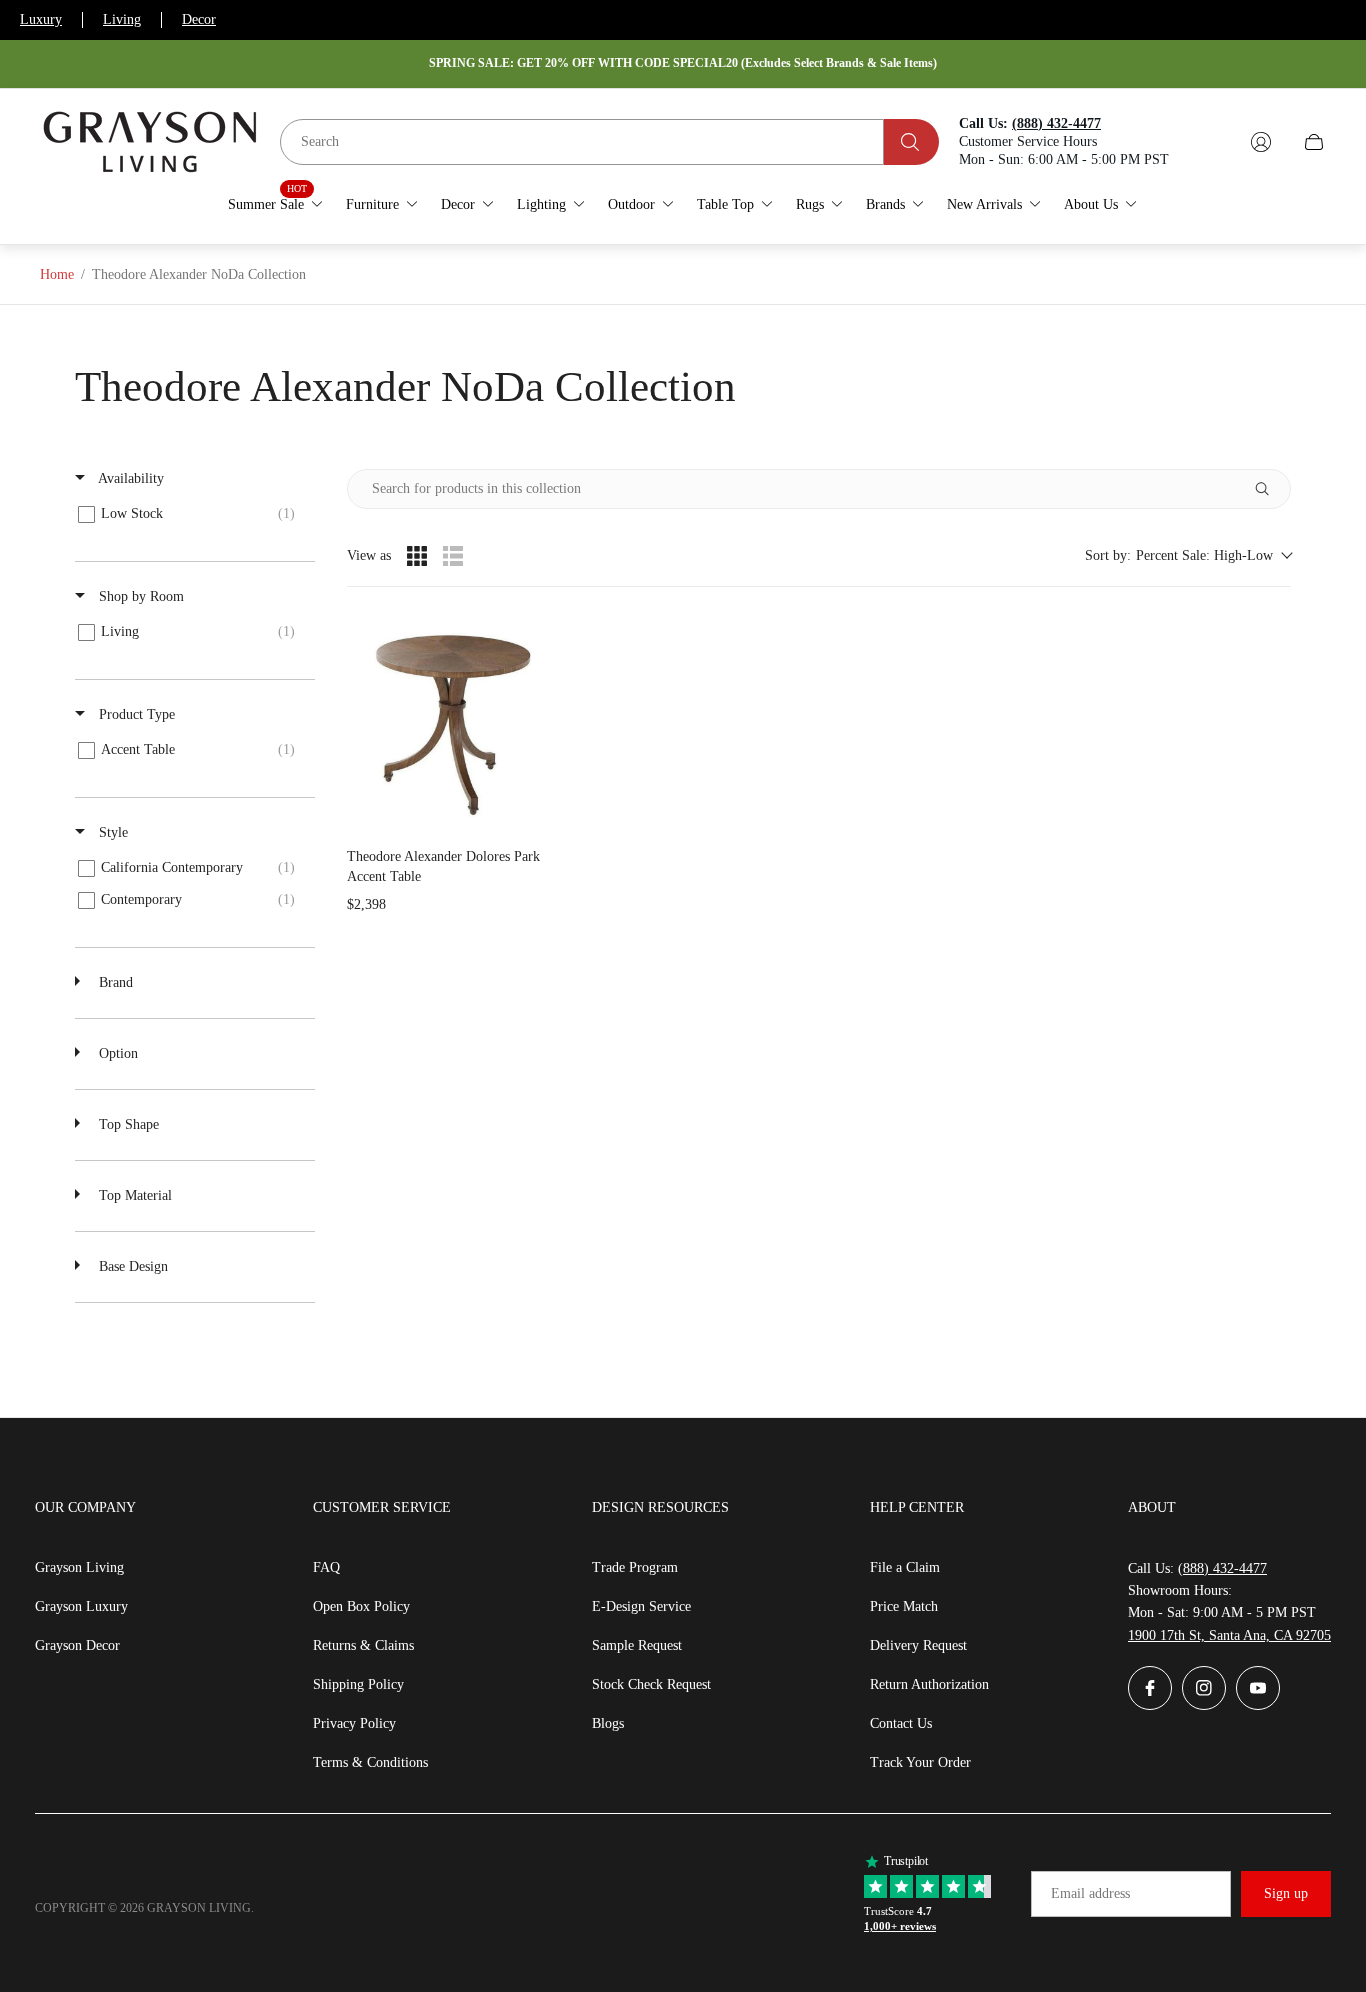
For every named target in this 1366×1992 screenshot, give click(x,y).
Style (111, 832)
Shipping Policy (358, 1684)
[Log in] (1261, 142)
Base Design (131, 1266)
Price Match (904, 1606)
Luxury (41, 19)
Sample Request (637, 1645)
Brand (114, 982)
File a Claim (905, 1567)
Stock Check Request (651, 1684)
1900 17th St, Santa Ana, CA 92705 (1229, 1635)
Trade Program (635, 1567)
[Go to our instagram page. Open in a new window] (1204, 1688)
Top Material (133, 1195)
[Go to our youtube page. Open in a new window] (1258, 1688)
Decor (199, 19)
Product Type (135, 714)
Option (116, 1053)
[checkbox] (191, 514)
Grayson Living (79, 1567)
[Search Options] (1270, 489)
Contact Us (901, 1723)
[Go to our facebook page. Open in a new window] (1150, 1688)
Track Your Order (920, 1762)
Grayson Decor (77, 1645)
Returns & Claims (363, 1645)
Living (122, 19)
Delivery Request (918, 1645)
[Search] (911, 142)
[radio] (417, 556)
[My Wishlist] (1214, 142)
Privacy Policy (354, 1723)
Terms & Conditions (370, 1762)
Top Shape (127, 1124)
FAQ (326, 1567)
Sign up (1286, 1893)
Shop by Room (139, 596)
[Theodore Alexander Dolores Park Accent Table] (453, 725)
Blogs (608, 1723)
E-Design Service (641, 1606)
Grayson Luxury (81, 1606)
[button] (1188, 555)
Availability (129, 478)
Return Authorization (929, 1684)
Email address (1090, 1893)
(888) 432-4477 (1222, 1568)
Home (57, 274)
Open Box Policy (361, 1606)
